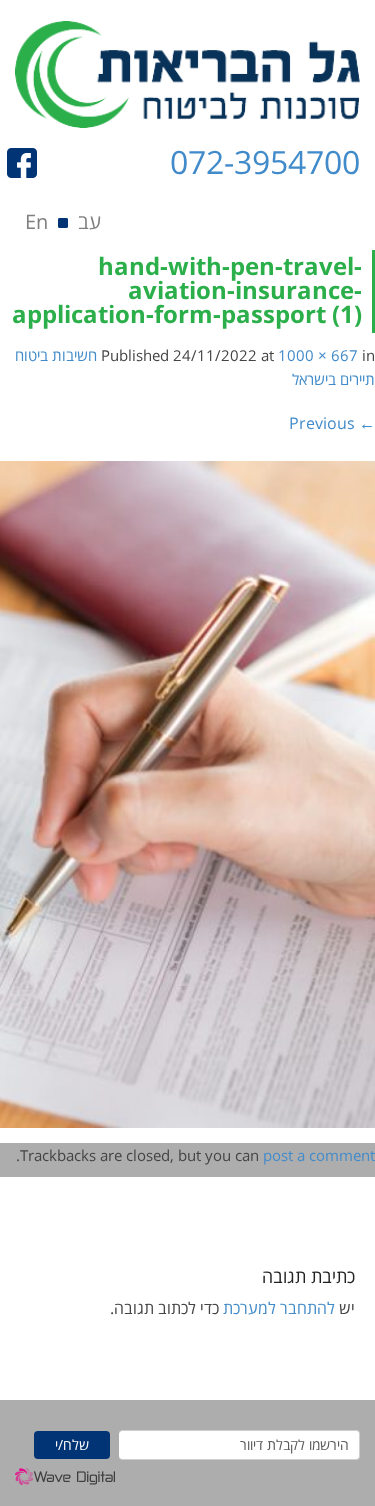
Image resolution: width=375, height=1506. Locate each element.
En (36, 221)
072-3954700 (265, 161)
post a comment (319, 1155)
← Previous (332, 423)
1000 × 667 (318, 355)
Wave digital (65, 1482)
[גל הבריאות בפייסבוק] (28, 163)
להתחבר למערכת (279, 1308)
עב (89, 221)
